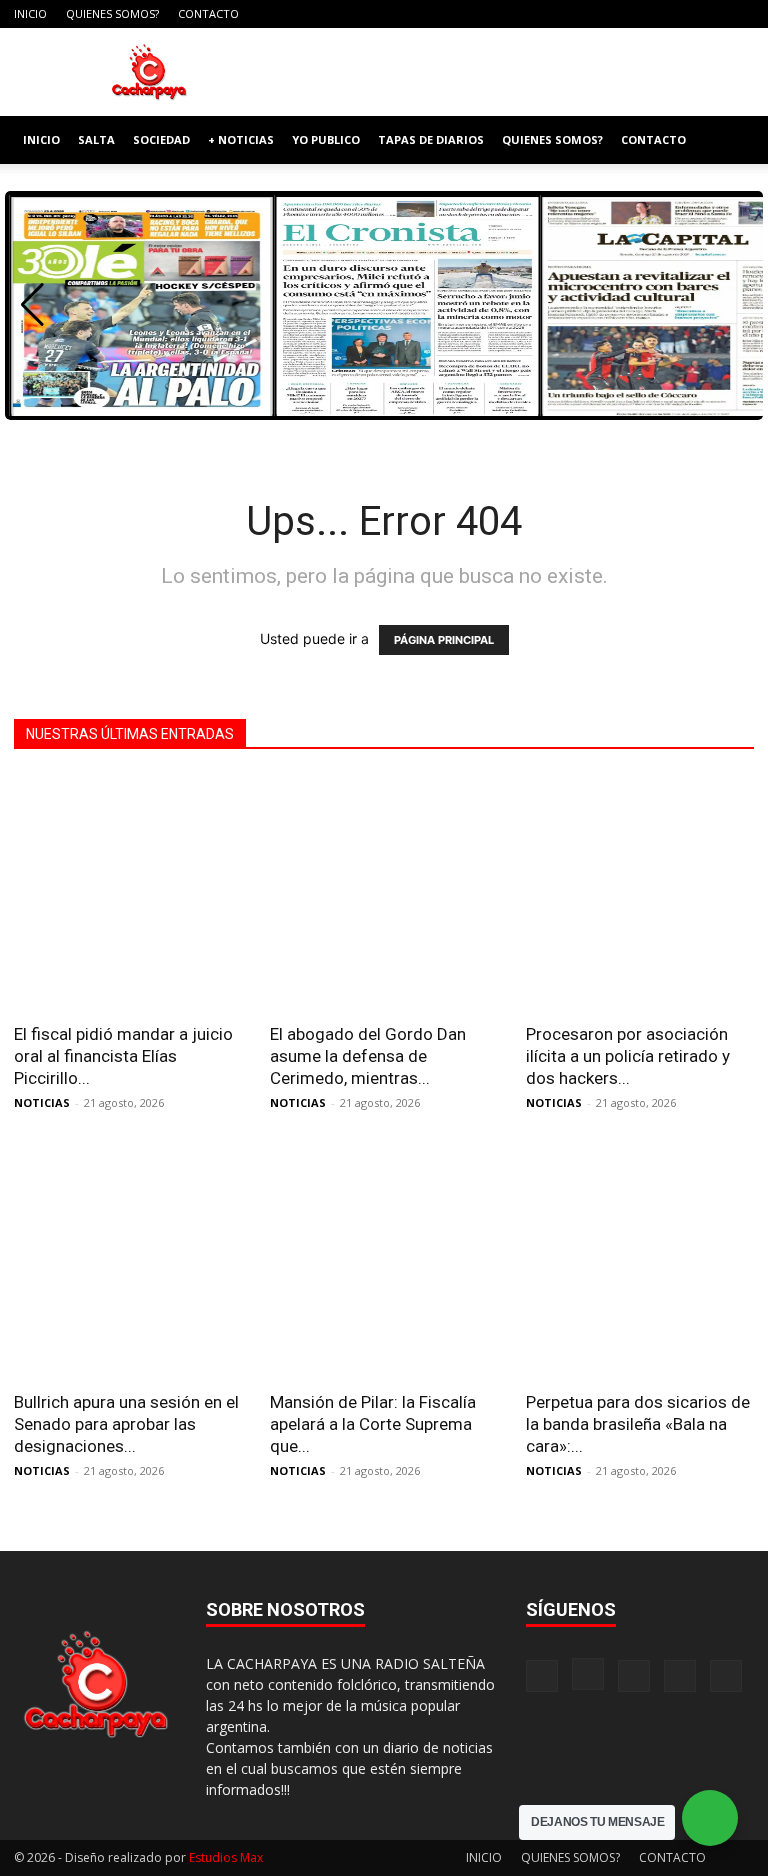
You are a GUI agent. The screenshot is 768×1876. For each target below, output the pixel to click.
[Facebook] (607, 14)
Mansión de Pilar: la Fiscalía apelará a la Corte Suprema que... (373, 1424)
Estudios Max (226, 1857)
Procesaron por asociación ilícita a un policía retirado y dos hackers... (628, 1056)
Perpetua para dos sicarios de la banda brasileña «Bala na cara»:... (638, 1424)
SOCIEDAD (161, 139)
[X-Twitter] (706, 14)
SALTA (96, 139)
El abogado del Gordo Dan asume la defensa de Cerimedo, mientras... (368, 1056)
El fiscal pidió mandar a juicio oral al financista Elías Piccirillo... (123, 1056)
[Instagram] (640, 14)
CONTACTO (208, 13)
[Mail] (673, 14)
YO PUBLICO (326, 139)
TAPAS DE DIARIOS (431, 139)
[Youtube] (739, 14)
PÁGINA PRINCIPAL (444, 640)
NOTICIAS (42, 1102)
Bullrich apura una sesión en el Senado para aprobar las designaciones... (126, 1424)
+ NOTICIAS (241, 139)
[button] (730, 140)
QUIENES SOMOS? (112, 13)
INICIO (30, 13)
